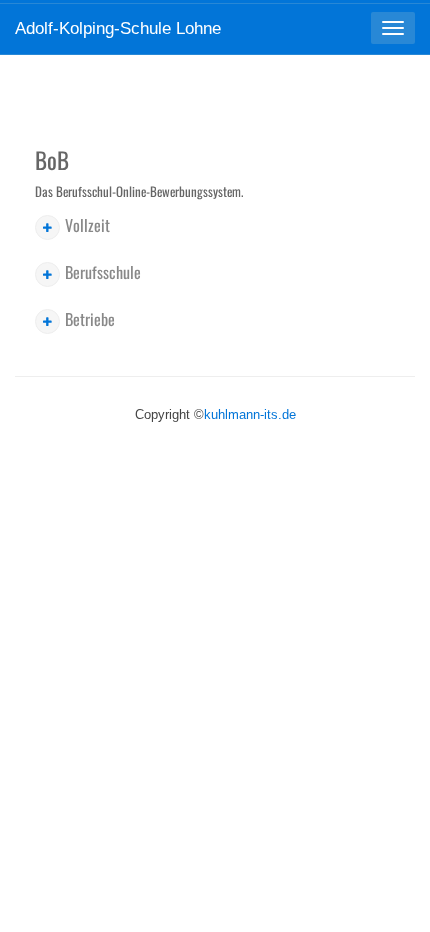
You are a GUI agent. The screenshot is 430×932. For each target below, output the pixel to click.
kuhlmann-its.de (250, 414)
